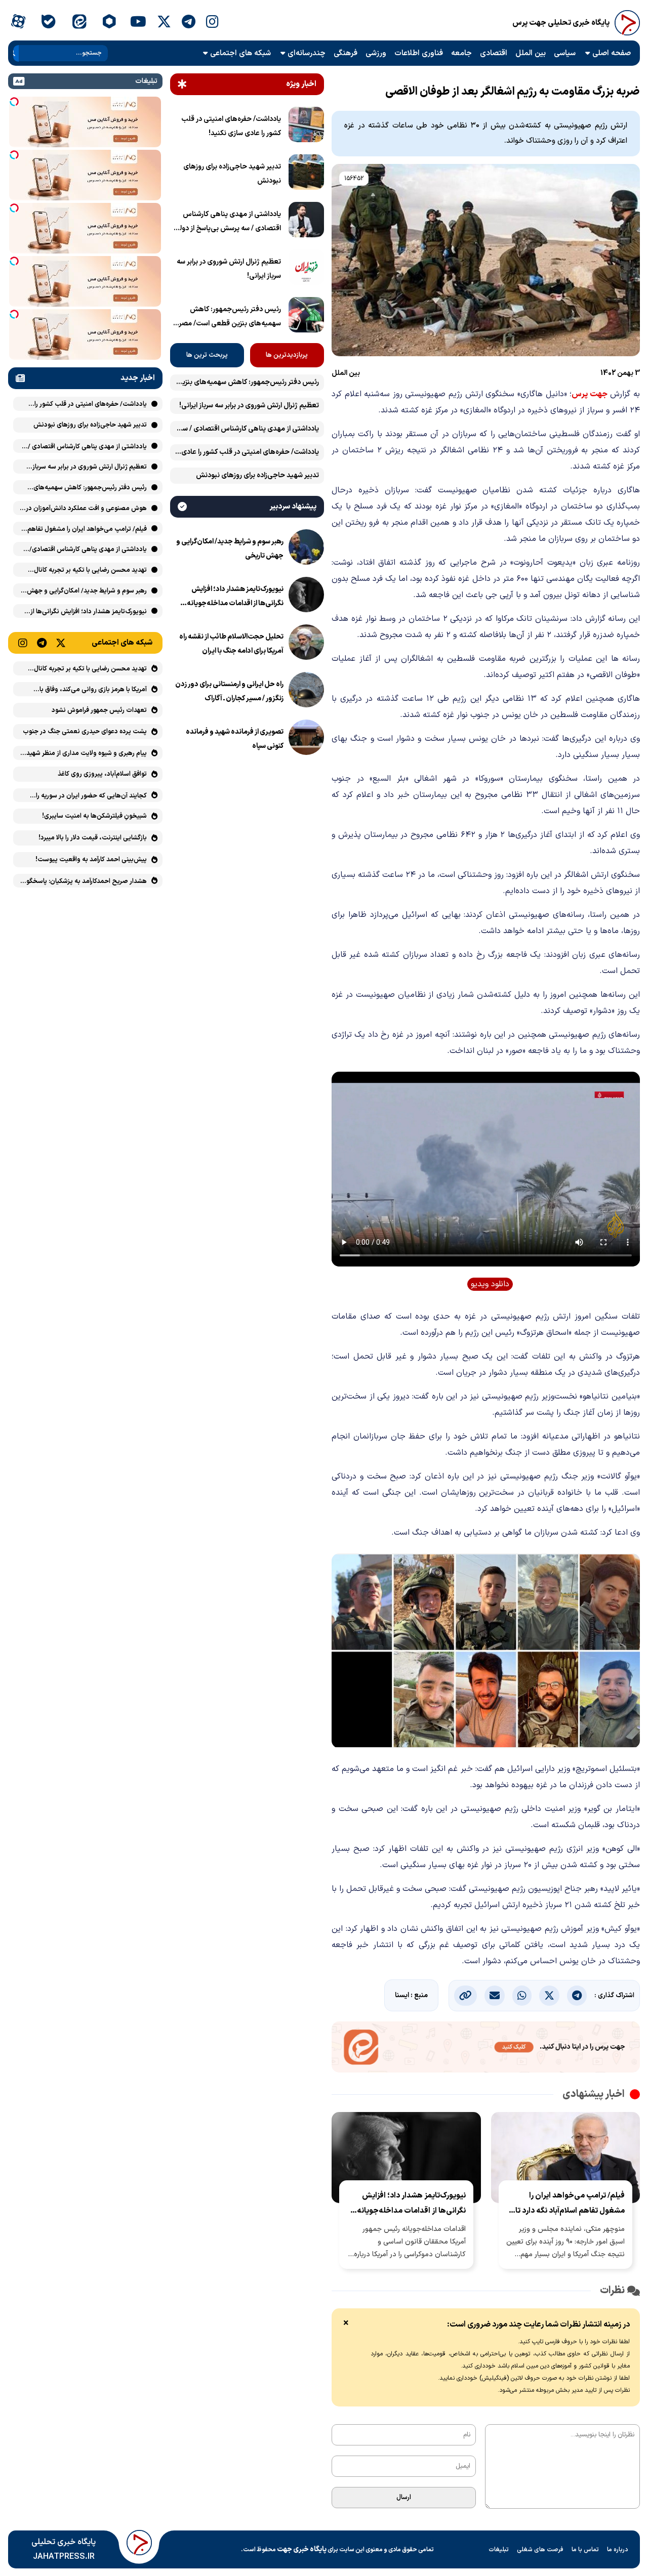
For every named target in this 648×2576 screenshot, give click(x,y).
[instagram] (212, 23)
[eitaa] (79, 23)
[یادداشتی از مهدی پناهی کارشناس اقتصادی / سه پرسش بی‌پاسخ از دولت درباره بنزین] (306, 222)
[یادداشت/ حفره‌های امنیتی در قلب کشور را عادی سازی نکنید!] (306, 126)
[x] (164, 23)
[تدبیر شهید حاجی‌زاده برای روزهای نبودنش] (306, 174)
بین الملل (531, 53)
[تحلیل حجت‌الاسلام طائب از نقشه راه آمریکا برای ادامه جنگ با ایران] (306, 644)
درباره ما (618, 2550)
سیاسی (565, 53)
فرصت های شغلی (540, 2550)
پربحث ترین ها (207, 355)
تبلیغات (499, 2550)
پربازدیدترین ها (287, 355)
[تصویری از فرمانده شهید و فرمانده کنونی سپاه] (306, 739)
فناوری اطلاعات (419, 53)
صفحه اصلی (612, 53)
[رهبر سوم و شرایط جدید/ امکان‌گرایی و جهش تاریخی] (306, 549)
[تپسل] (14, 102)
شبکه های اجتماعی (240, 53)
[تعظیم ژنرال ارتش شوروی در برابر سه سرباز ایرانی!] (306, 269)
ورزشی (376, 53)
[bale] (48, 23)
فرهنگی (346, 53)
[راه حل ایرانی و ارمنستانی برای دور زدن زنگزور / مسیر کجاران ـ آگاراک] (306, 692)
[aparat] (18, 23)
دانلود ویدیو (490, 1284)
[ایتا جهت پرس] (486, 2049)
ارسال (404, 2498)
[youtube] (138, 23)
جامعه (461, 53)
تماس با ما (585, 2550)
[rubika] (110, 23)
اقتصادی (494, 53)
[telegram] (189, 23)
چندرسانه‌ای (307, 53)
